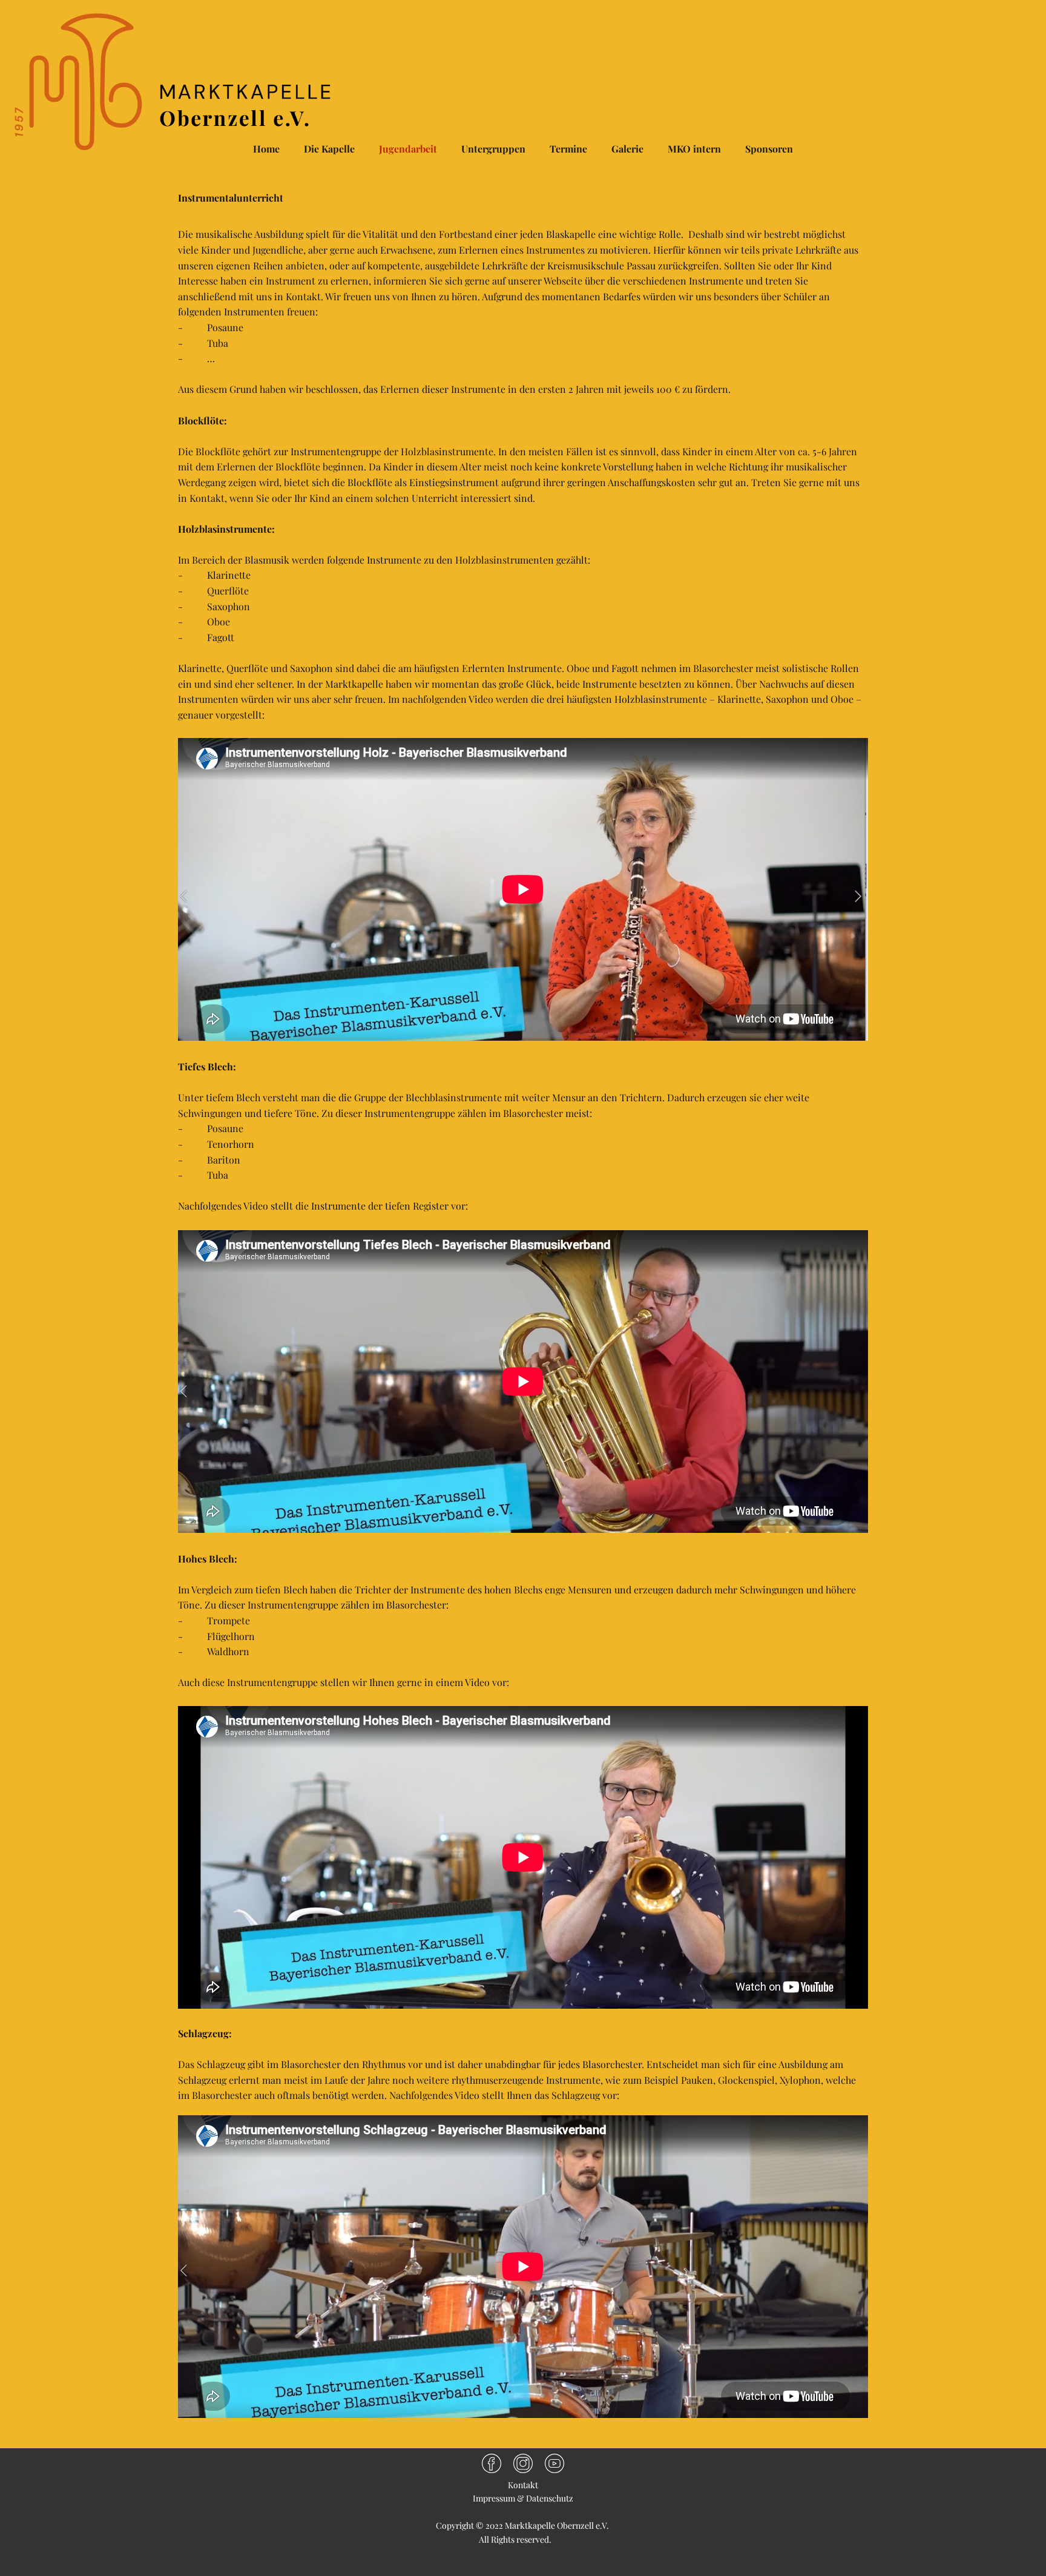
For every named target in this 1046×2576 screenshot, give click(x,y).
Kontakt (523, 2485)
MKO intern (694, 149)
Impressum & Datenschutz (523, 2498)
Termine (568, 149)
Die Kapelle (329, 149)
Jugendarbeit (408, 149)
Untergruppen (493, 149)
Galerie (627, 149)
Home (266, 149)
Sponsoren (769, 149)
